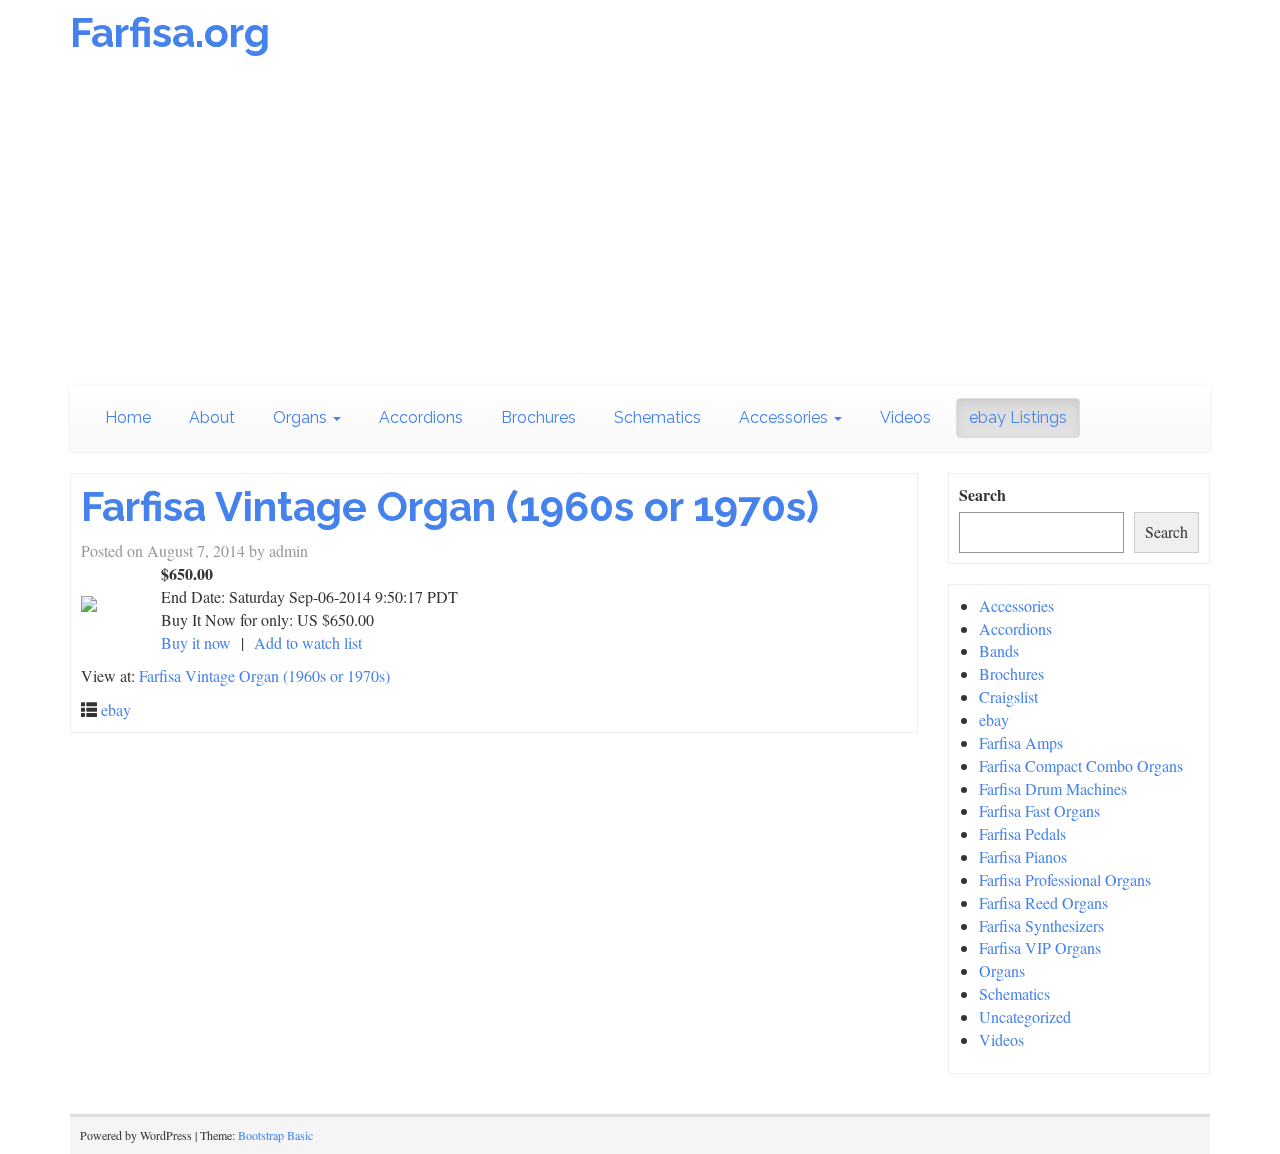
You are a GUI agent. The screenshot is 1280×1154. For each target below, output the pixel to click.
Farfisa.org (170, 32)
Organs (302, 417)
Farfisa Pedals (1022, 833)
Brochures (538, 417)
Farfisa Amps (1021, 742)
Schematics (657, 417)
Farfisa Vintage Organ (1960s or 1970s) (450, 506)
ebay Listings (1018, 417)
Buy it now (196, 642)
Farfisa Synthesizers (1041, 925)
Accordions (421, 417)
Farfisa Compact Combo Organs (1081, 765)
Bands (999, 650)
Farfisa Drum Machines (1053, 788)
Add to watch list (308, 642)
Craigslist (1008, 696)
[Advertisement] (640, 225)
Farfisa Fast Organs (1039, 810)
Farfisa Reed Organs (1043, 902)
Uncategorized (1025, 1016)
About (212, 417)
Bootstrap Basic (275, 1135)
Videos (905, 417)
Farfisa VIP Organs (1040, 947)
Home (128, 417)
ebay (116, 709)
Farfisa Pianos (1023, 856)
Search (982, 495)
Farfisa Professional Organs (1065, 879)
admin (288, 550)
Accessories (785, 417)
